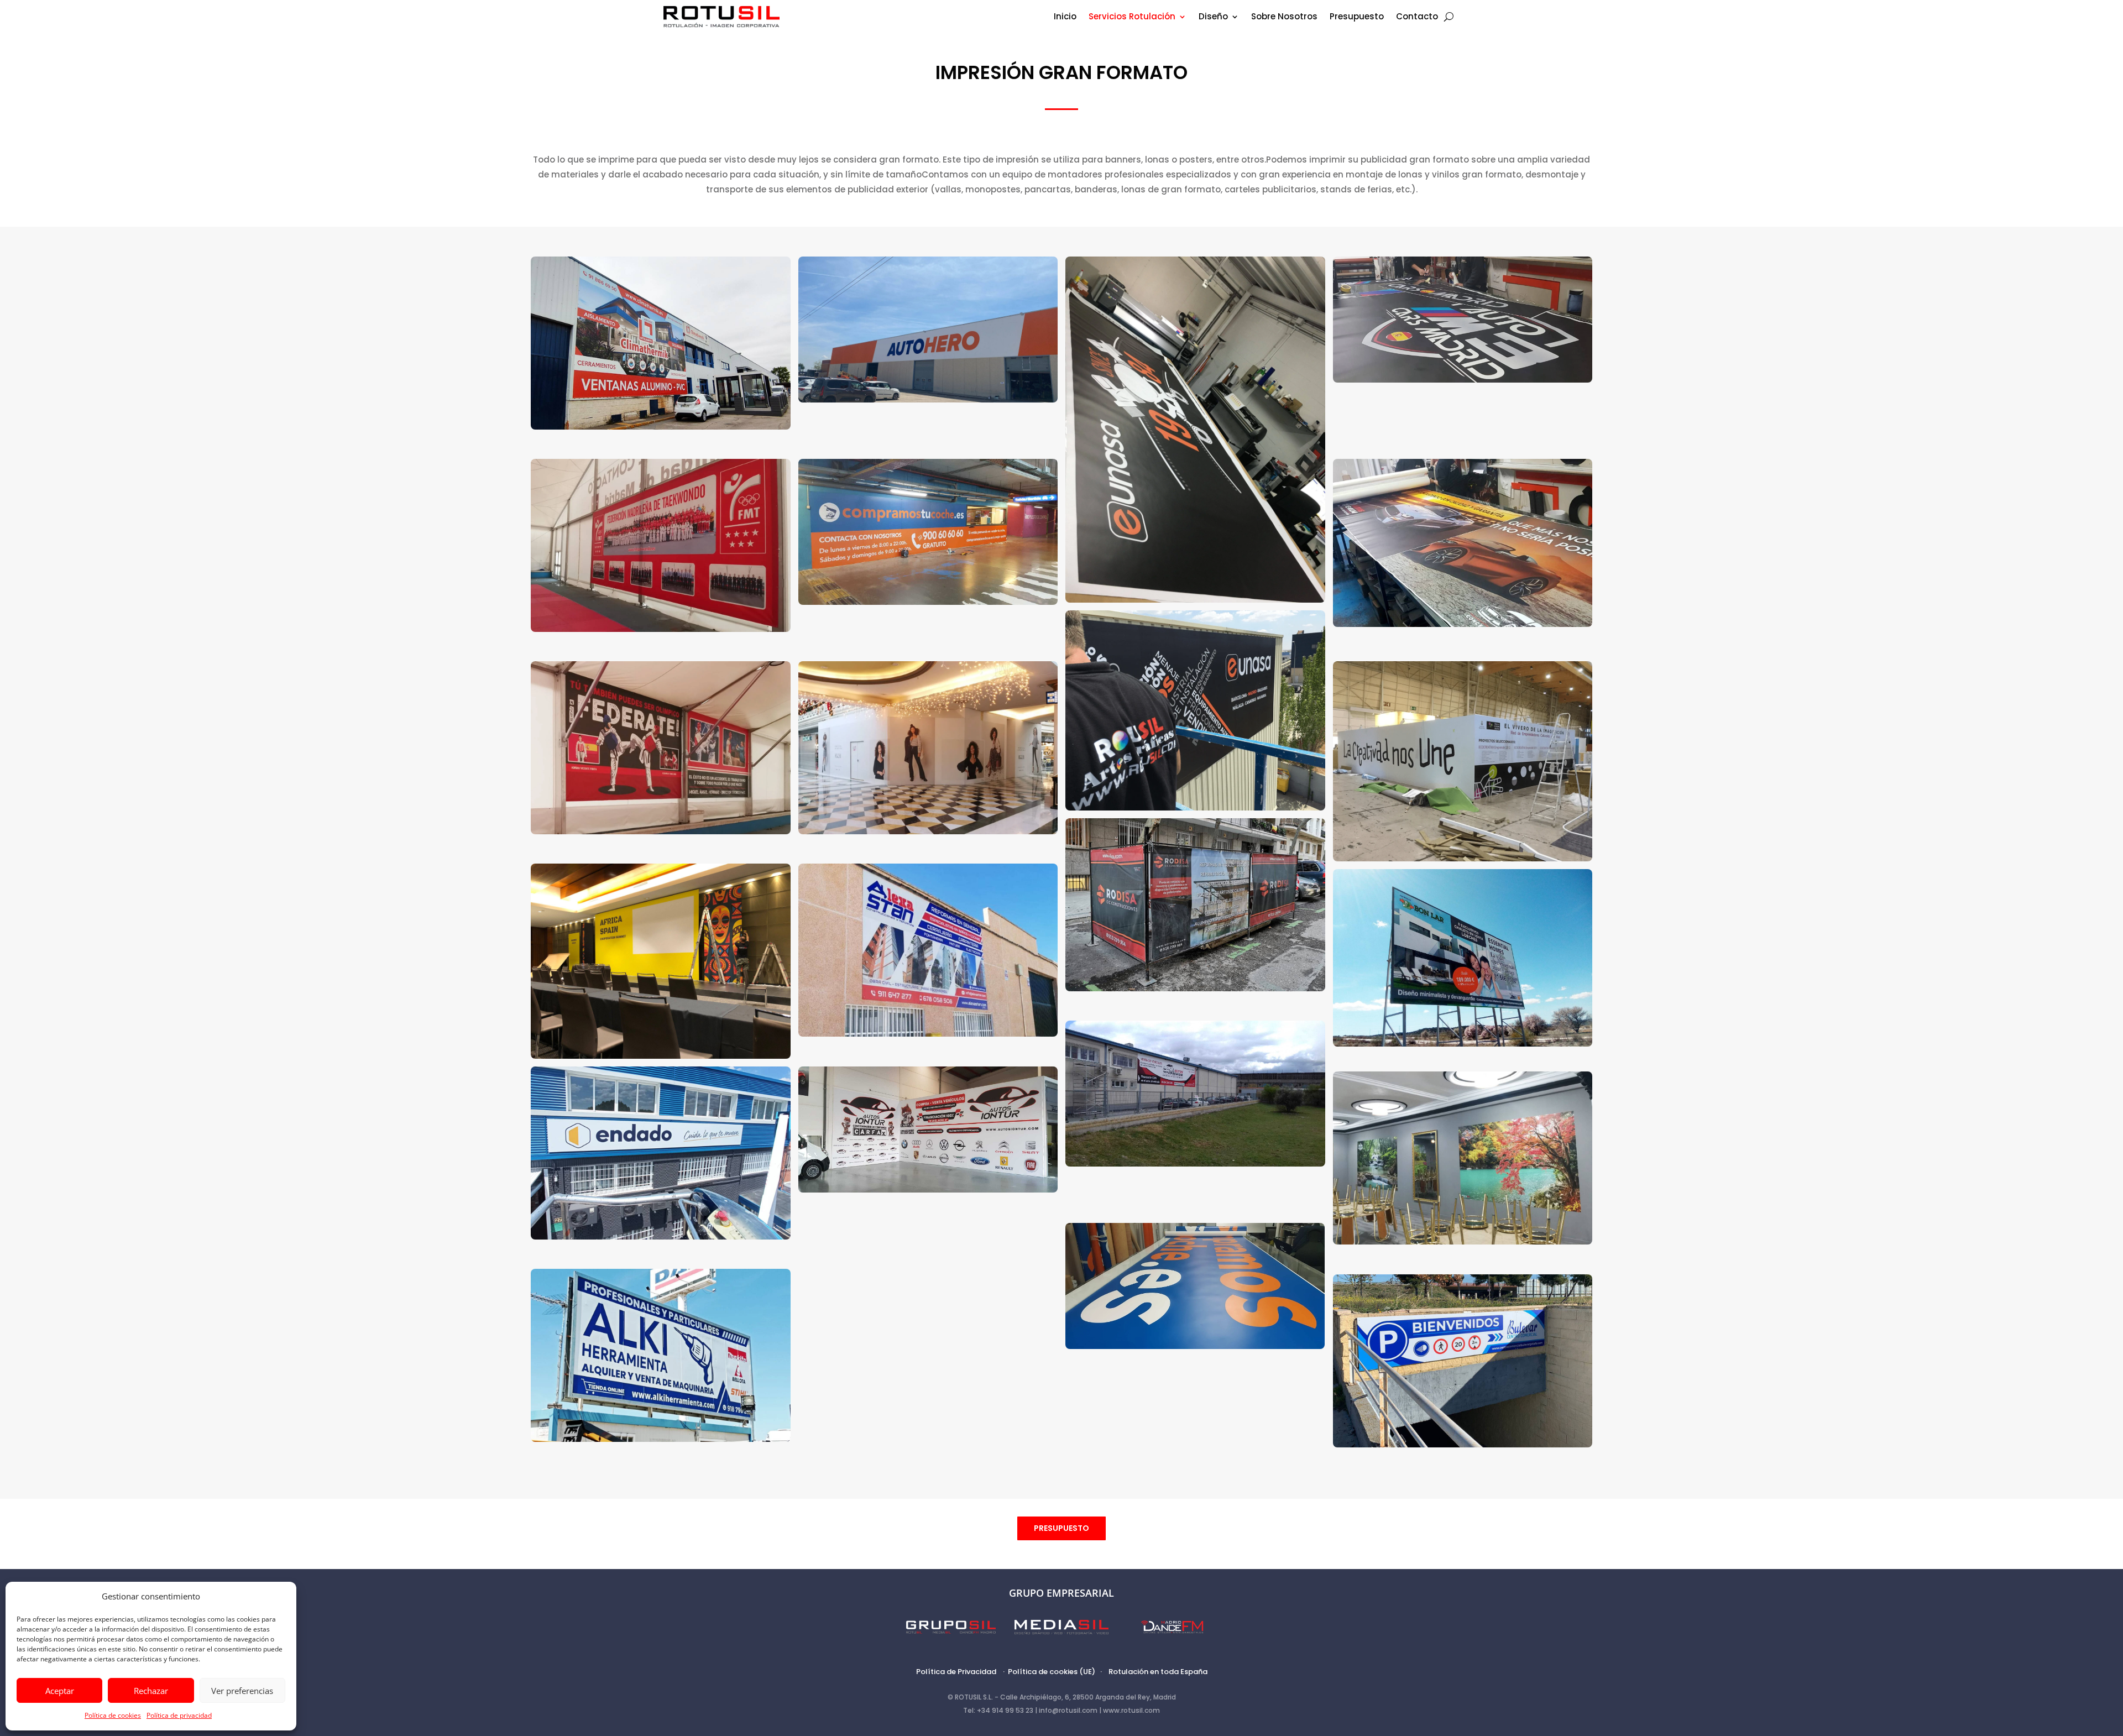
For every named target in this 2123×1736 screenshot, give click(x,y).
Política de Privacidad (956, 1672)
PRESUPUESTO (1061, 1528)
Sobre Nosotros (1284, 17)
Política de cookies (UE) (1052, 1672)
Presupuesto (1357, 17)
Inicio (1065, 17)
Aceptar (60, 1691)
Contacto (1417, 17)
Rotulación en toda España (1158, 1672)
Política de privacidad (179, 1715)
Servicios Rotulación (1132, 17)
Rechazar (151, 1691)
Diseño (1213, 17)
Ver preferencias (242, 1691)
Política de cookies (113, 1715)
